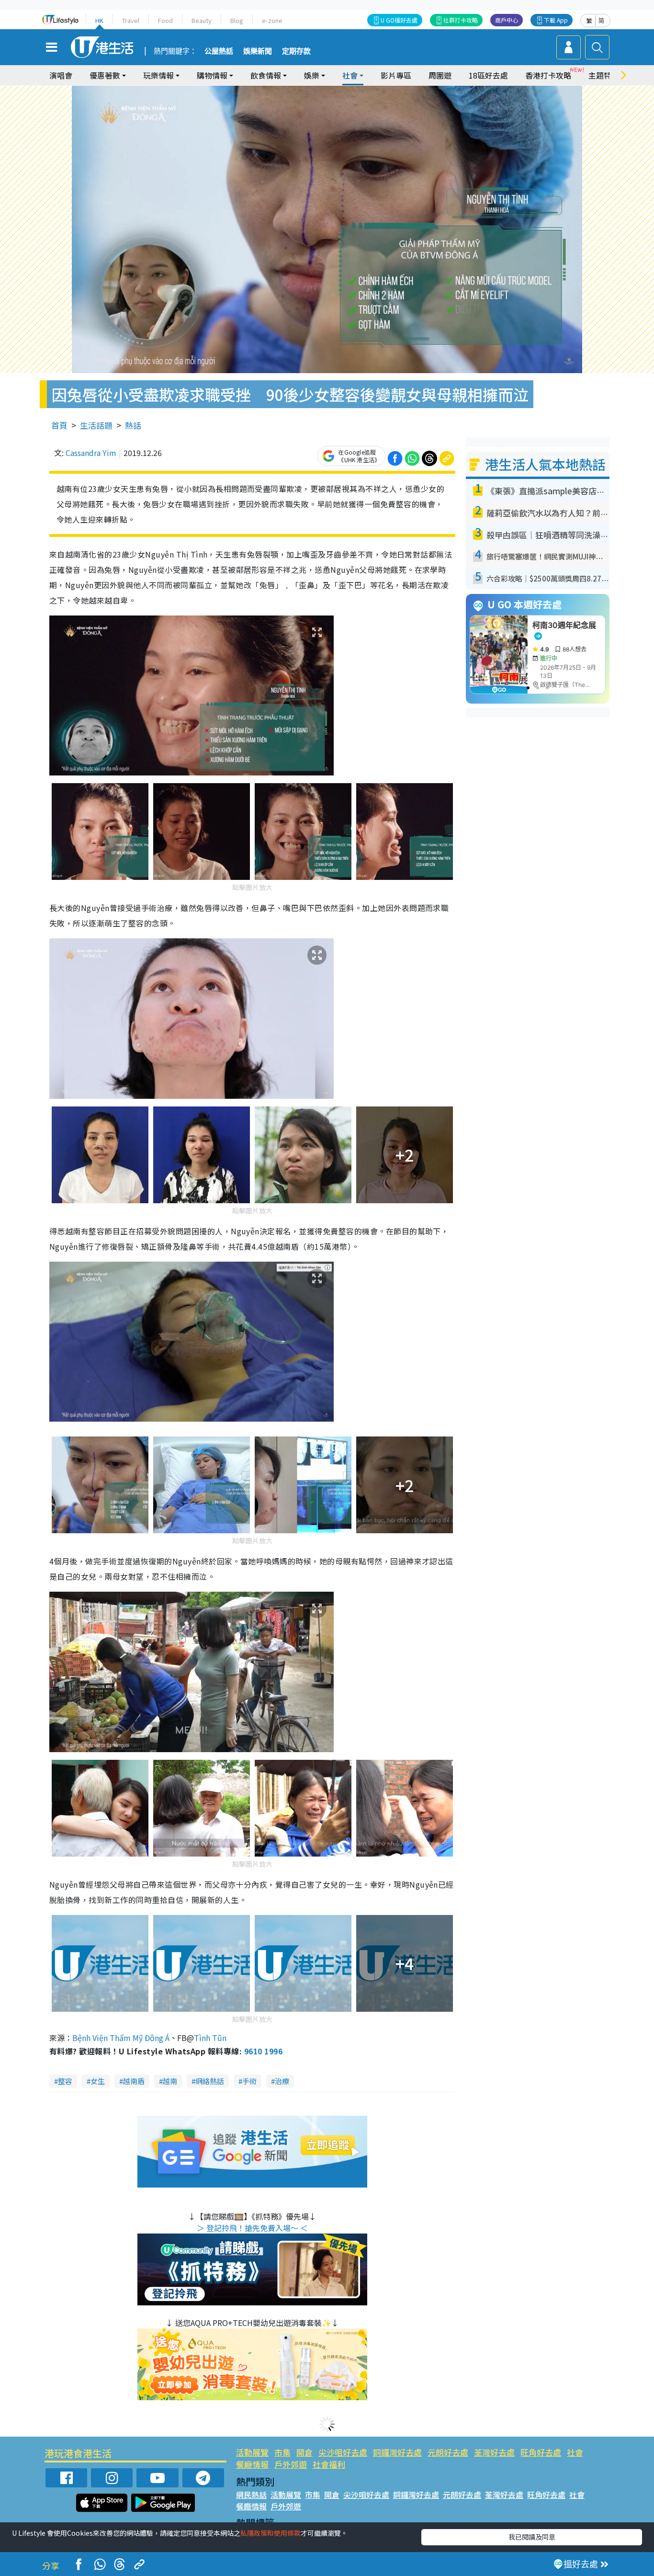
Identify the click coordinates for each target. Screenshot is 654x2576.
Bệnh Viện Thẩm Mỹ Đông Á (121, 2038)
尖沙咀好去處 (343, 2452)
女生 (98, 2081)
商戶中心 (507, 20)
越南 (170, 2081)
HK (99, 20)
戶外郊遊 (291, 2464)
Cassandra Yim (91, 453)
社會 (575, 2452)
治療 (282, 2081)
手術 (249, 2081)
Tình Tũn (210, 2038)
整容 (65, 2081)
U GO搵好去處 (399, 20)
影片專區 (396, 75)
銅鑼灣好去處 (397, 2452)
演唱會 (61, 75)
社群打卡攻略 (461, 20)
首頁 (59, 425)
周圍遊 (440, 75)
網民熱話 (251, 2495)
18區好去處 (488, 75)
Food (165, 20)
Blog (237, 20)
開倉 (304, 2452)
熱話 (133, 425)
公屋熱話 (219, 51)
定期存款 (296, 51)
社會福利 (329, 2464)
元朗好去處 (448, 2452)
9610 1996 (263, 2051)
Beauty (202, 20)
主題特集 (604, 75)
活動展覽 (252, 2452)
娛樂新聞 (258, 51)
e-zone (272, 20)
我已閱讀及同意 (532, 2537)
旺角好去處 (541, 2452)
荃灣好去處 (494, 2452)
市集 (282, 2452)
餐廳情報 (252, 2464)
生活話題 (96, 425)
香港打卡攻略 (548, 75)
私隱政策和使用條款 (271, 2533)
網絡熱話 (210, 2081)
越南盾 (134, 2081)
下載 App (556, 20)
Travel (131, 20)
